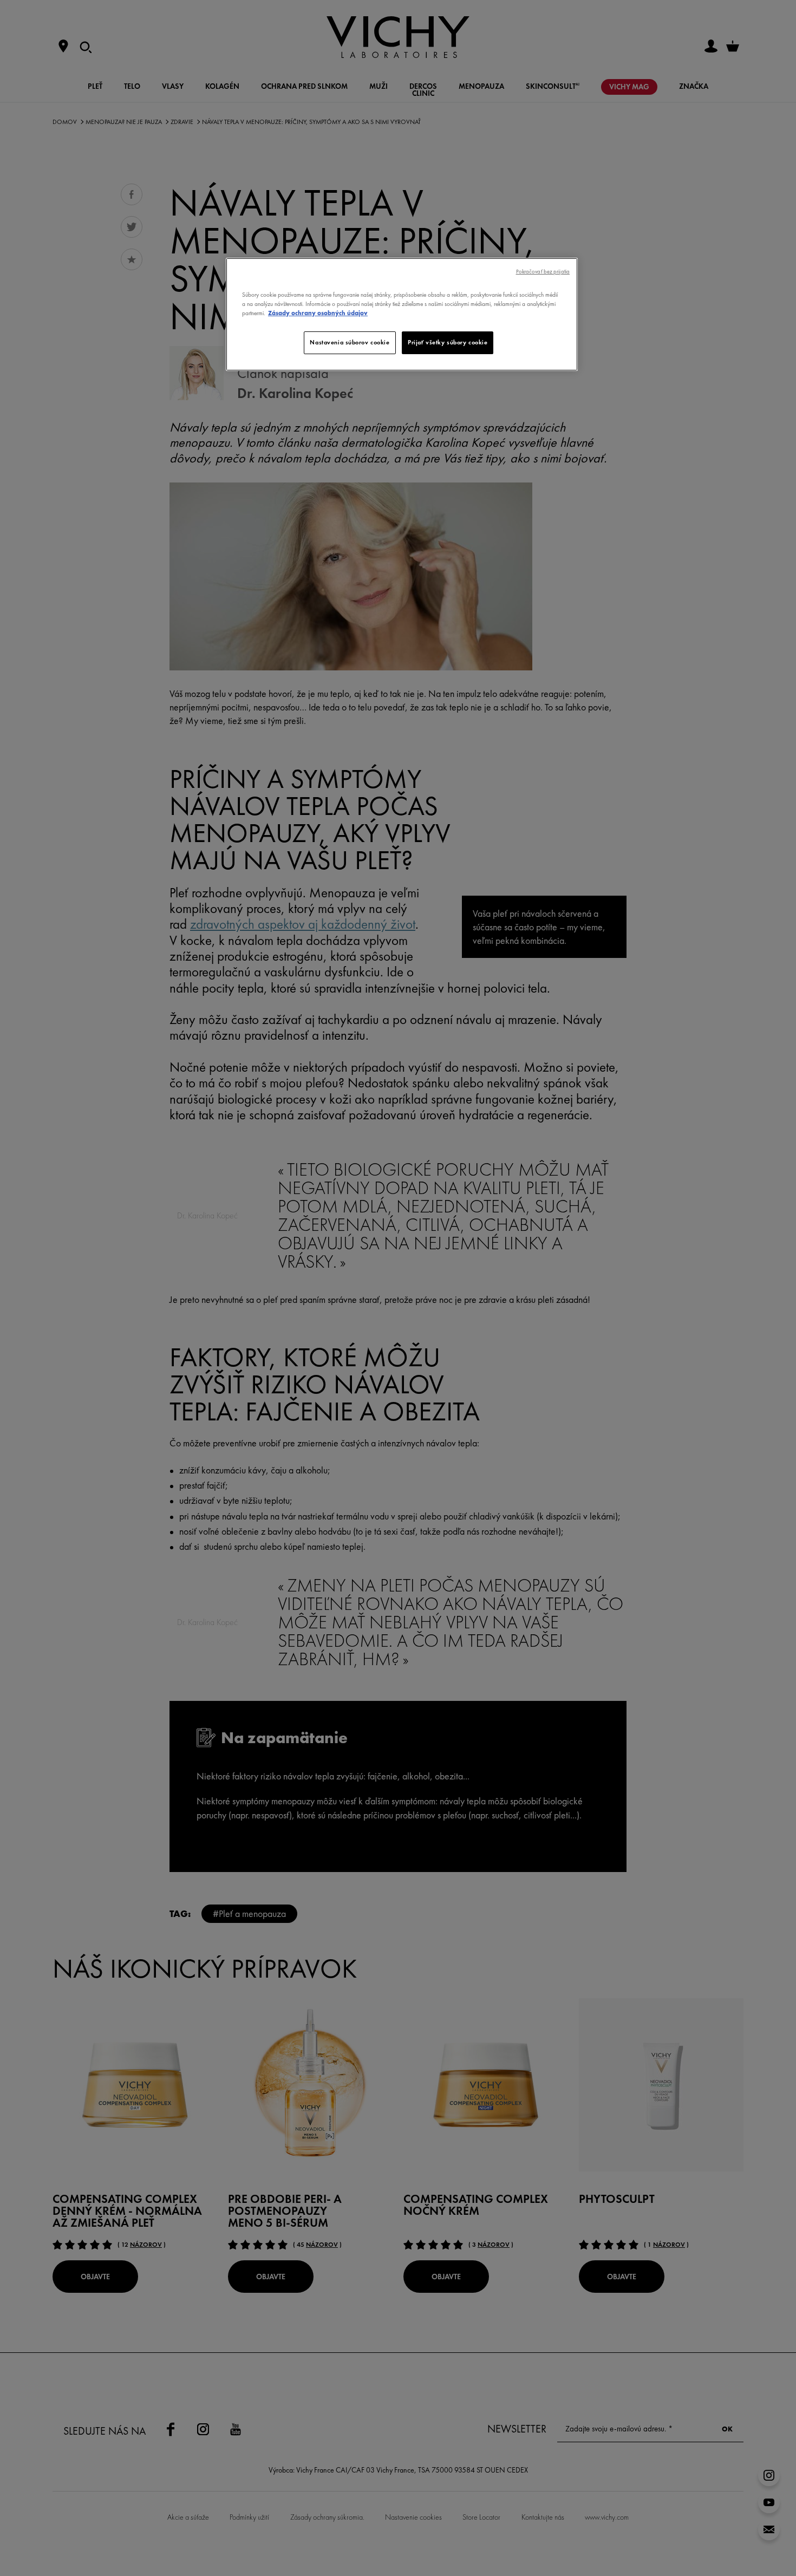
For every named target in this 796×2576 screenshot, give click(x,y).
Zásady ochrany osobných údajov (318, 313)
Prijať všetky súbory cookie (448, 342)
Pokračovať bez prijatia (543, 272)
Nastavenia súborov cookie (350, 342)
